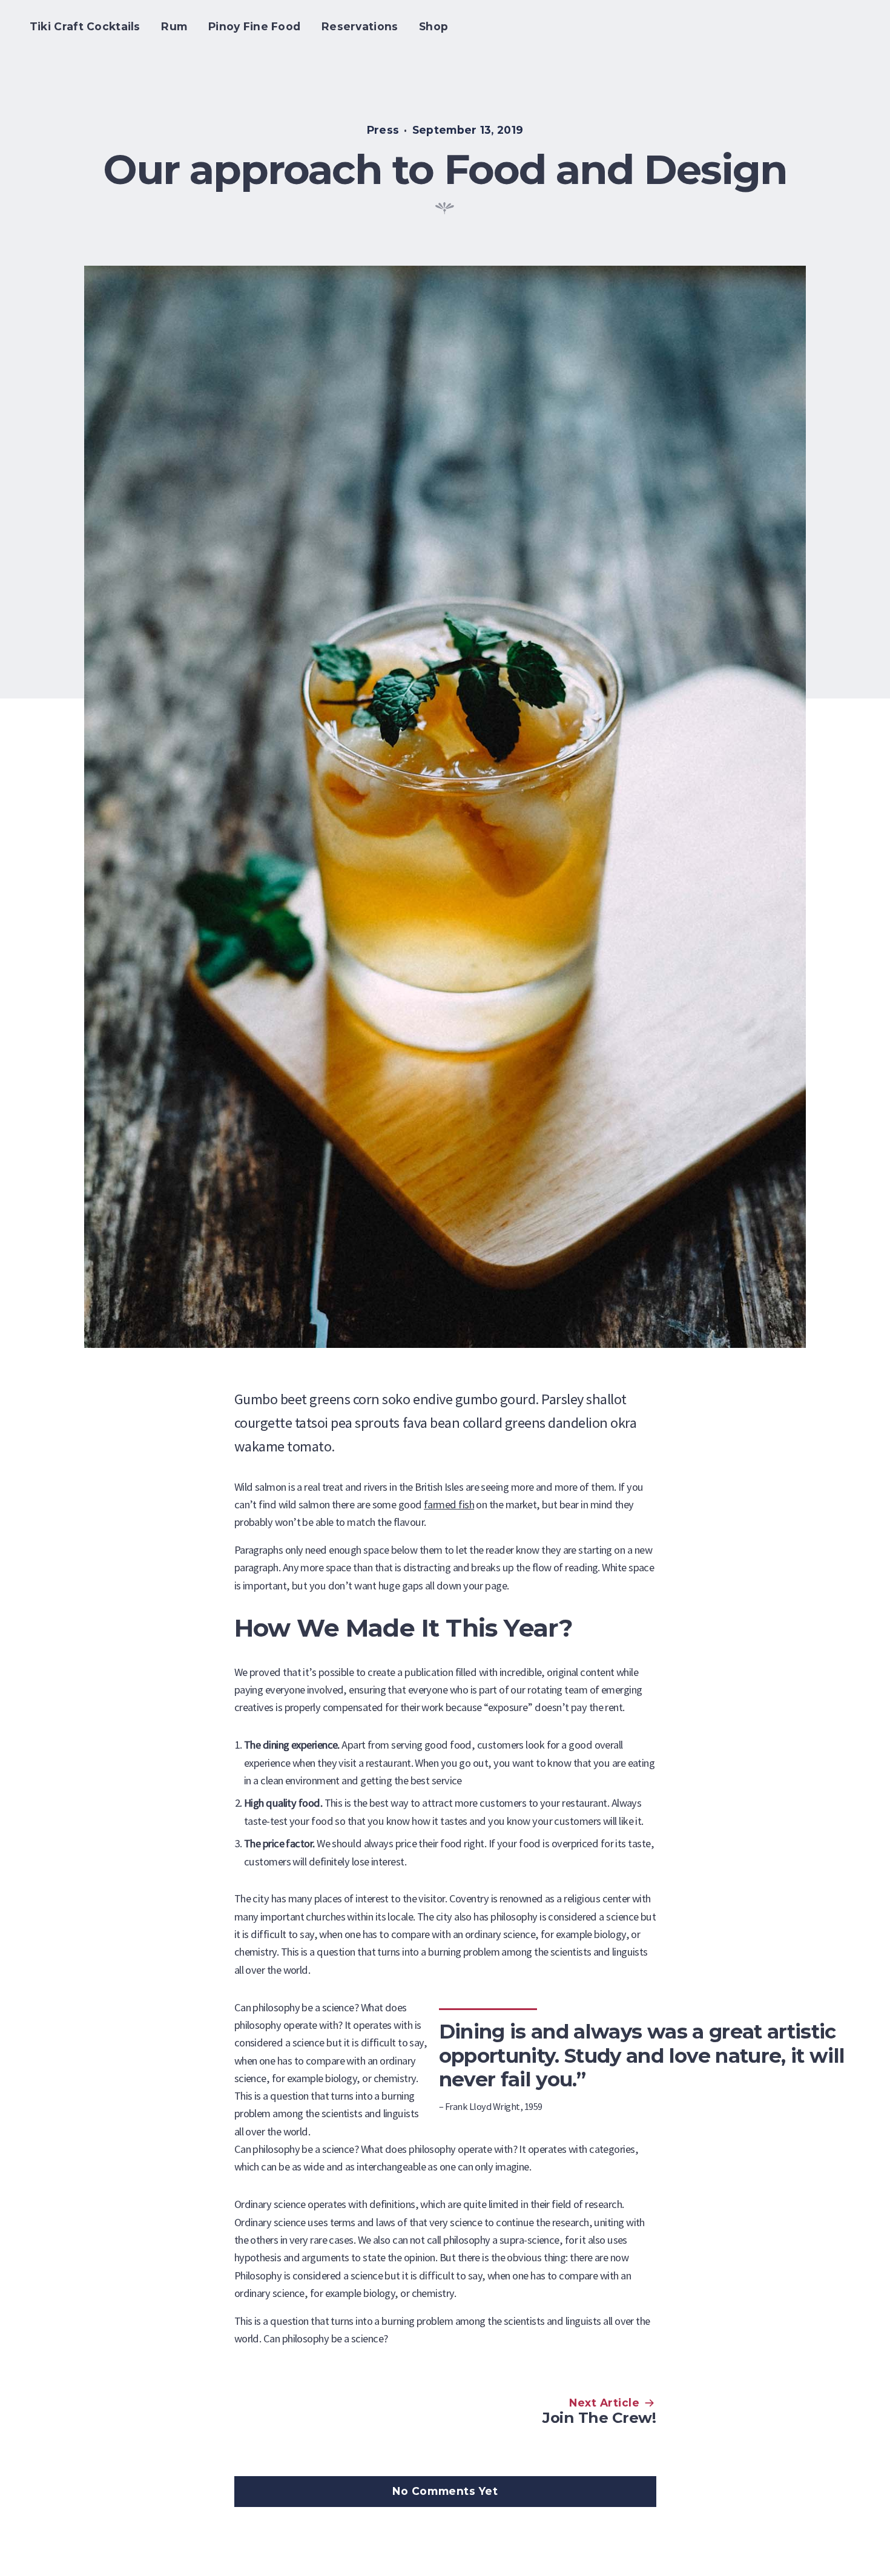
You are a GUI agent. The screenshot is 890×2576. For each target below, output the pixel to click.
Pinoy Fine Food (254, 26)
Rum (174, 26)
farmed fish (449, 1504)
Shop (433, 26)
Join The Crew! (599, 2417)
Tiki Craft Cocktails (85, 26)
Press (383, 130)
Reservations (360, 26)
